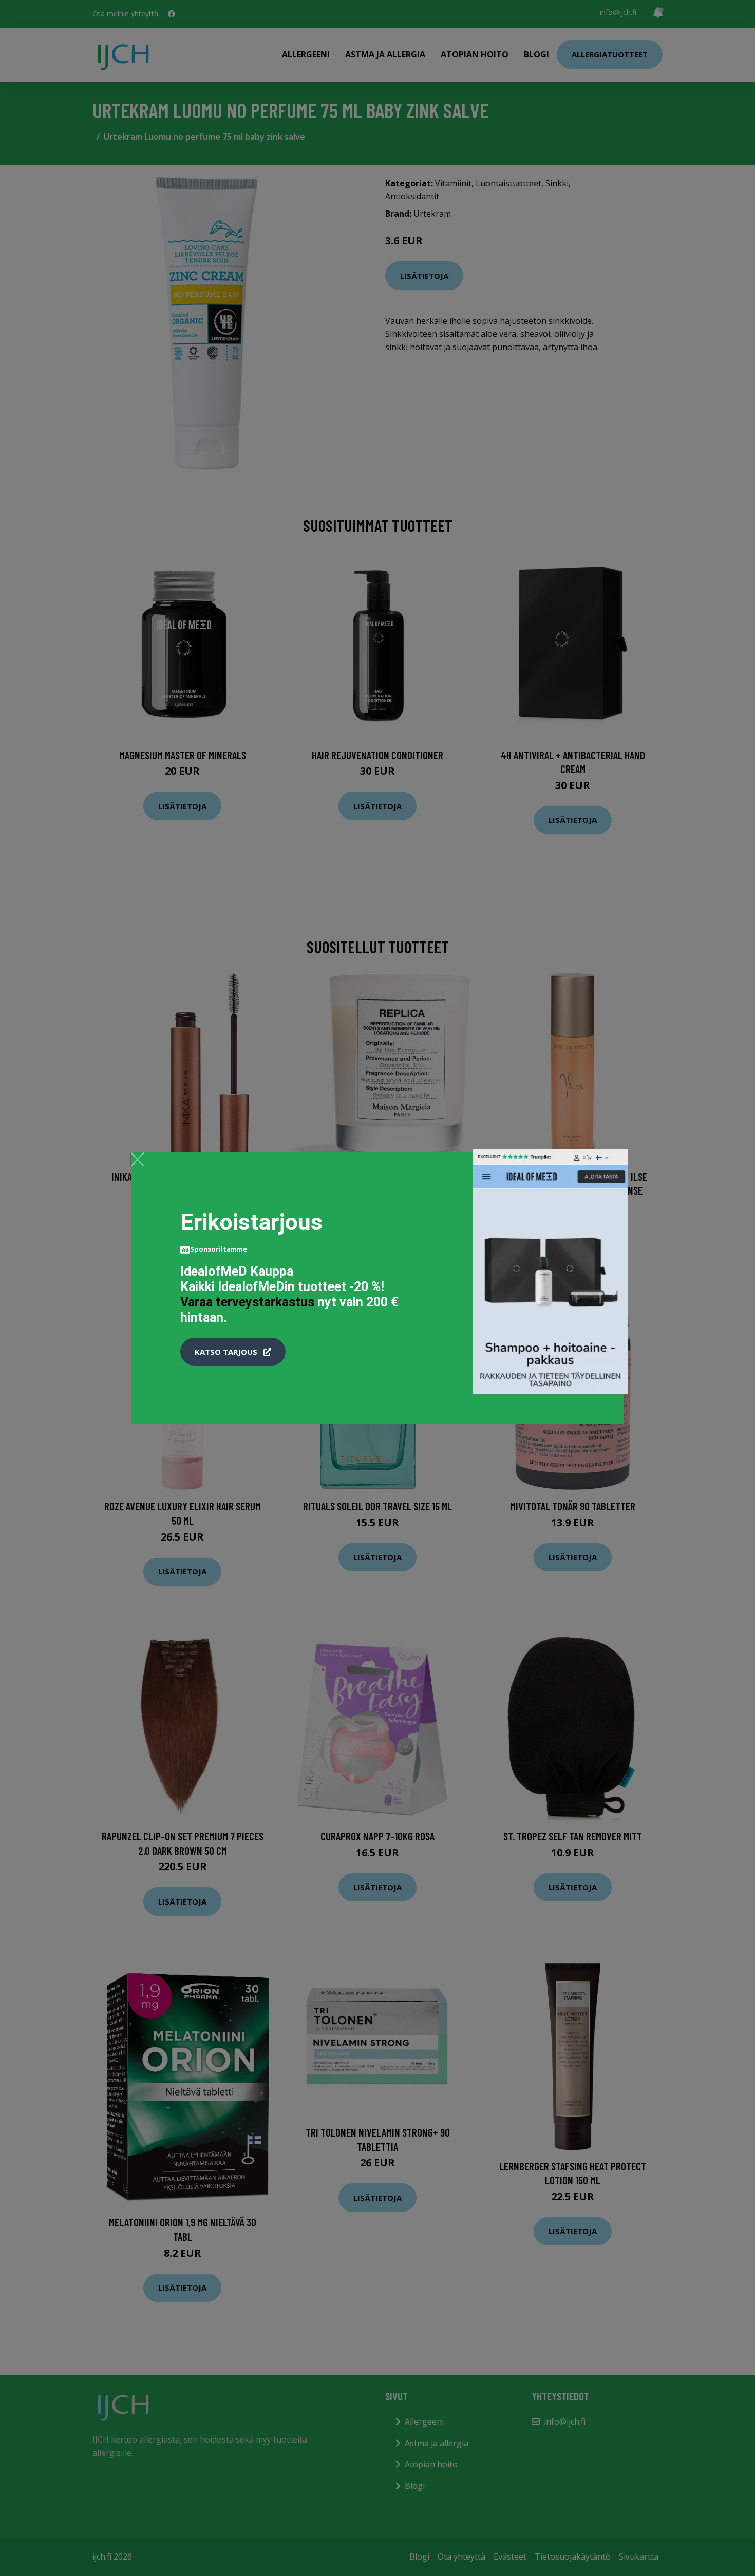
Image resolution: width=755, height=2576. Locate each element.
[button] (233, 1352)
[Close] (137, 1159)
